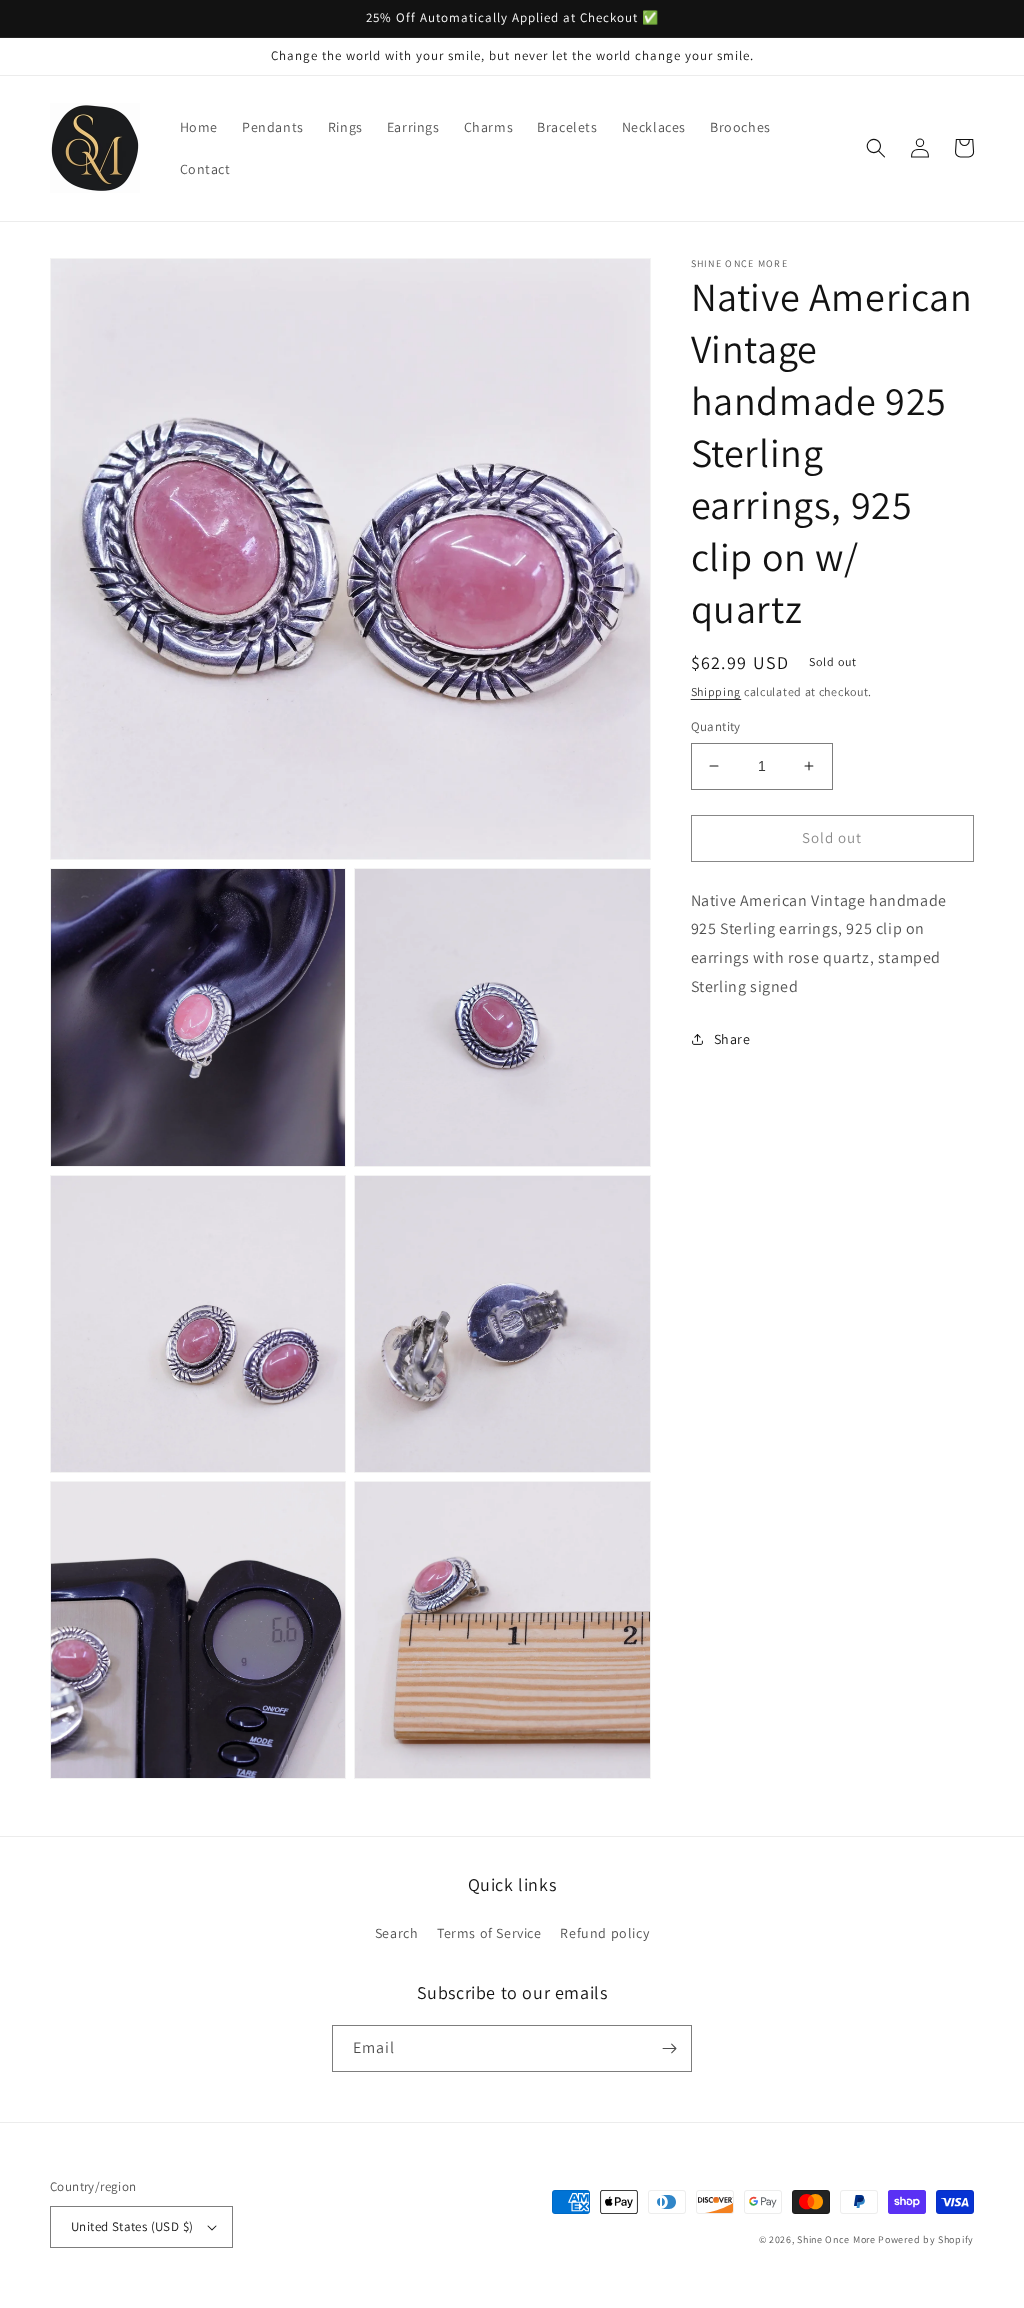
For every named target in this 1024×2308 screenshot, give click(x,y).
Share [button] (732, 1039)
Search (397, 1933)
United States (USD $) (132, 2226)
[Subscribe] (669, 2048)
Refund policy (604, 1933)
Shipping (716, 691)
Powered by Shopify (926, 2239)
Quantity (716, 726)
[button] (876, 148)
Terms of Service (489, 1933)
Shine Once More (836, 2239)
